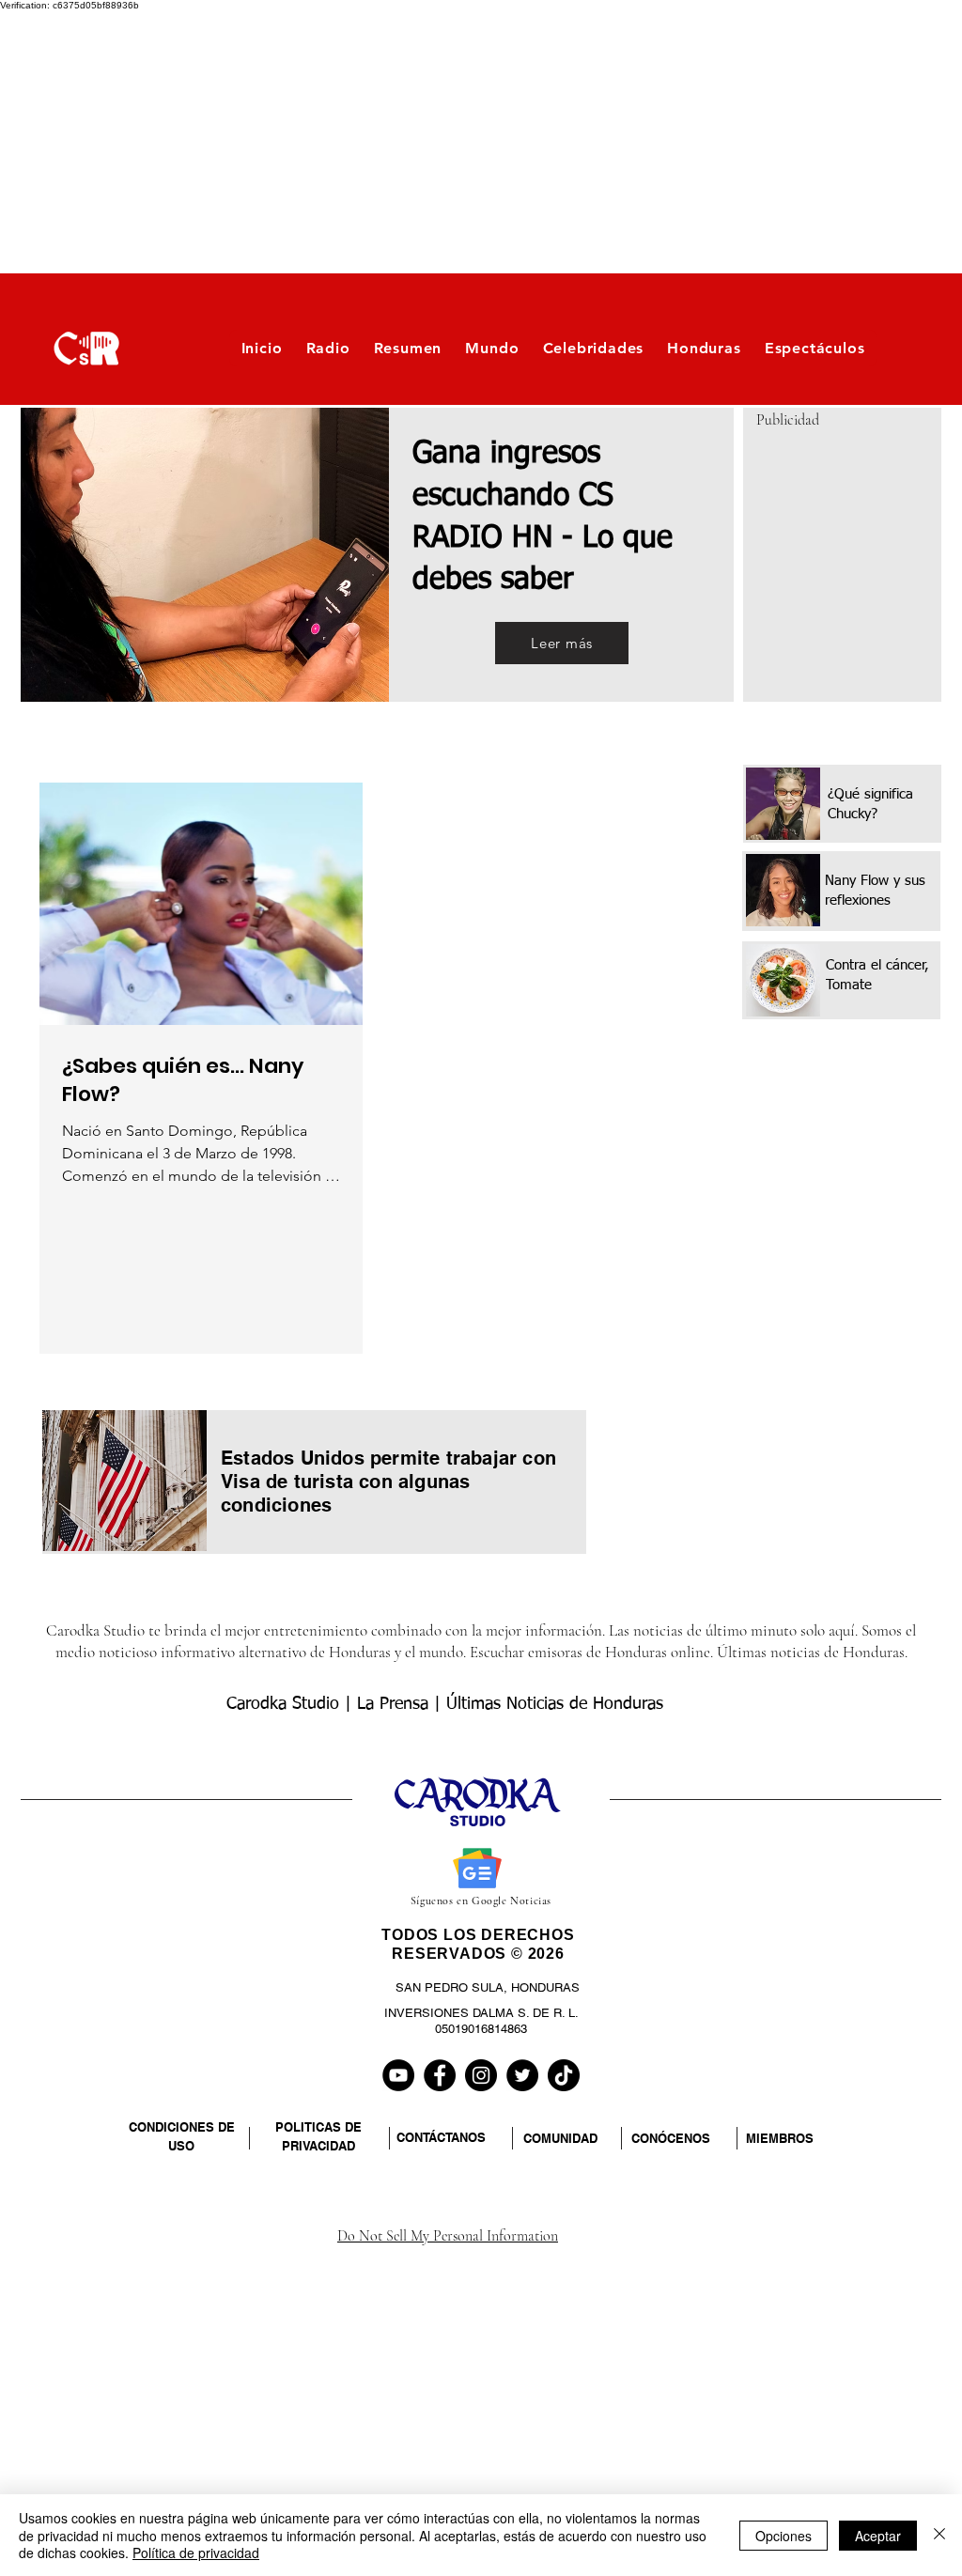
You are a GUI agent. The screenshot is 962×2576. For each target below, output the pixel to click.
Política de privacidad (196, 2553)
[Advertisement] (481, 142)
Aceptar (878, 2536)
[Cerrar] (939, 2535)
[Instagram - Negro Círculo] (481, 2075)
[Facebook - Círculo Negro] (440, 2075)
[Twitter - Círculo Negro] (522, 2075)
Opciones (784, 2536)
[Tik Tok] (564, 2075)
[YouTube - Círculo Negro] (398, 2075)
